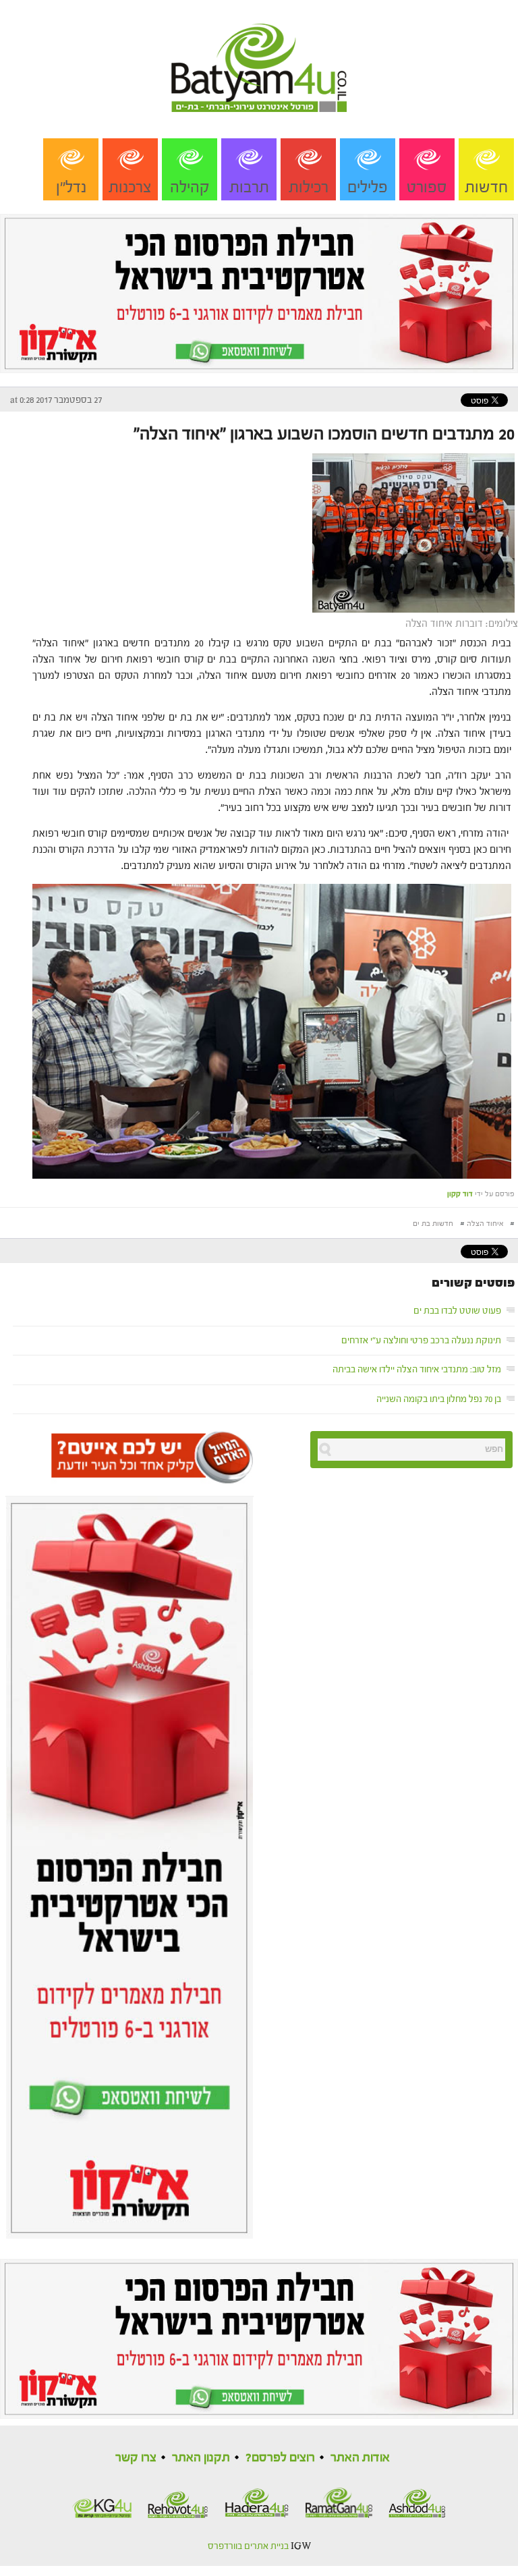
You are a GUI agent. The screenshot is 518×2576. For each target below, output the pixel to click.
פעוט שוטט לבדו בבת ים (457, 1311)
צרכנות (130, 187)
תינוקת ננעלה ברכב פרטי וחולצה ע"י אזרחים (421, 1341)
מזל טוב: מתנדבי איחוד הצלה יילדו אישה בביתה (417, 1370)
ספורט (427, 187)
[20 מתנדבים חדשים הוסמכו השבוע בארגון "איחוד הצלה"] (415, 532)
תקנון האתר (201, 2458)
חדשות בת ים (433, 1224)
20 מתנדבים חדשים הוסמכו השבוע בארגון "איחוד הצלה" (324, 434)
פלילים (368, 187)
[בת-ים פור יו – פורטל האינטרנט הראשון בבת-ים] (259, 55)
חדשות (486, 187)
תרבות (249, 187)
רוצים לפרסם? (280, 2458)
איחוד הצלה (485, 1224)
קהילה (190, 187)
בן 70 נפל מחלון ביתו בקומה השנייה (439, 1399)
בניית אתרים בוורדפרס (248, 2546)
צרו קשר (136, 2458)
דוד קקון (460, 1194)
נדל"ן (71, 187)
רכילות (309, 187)
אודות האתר (360, 2458)
